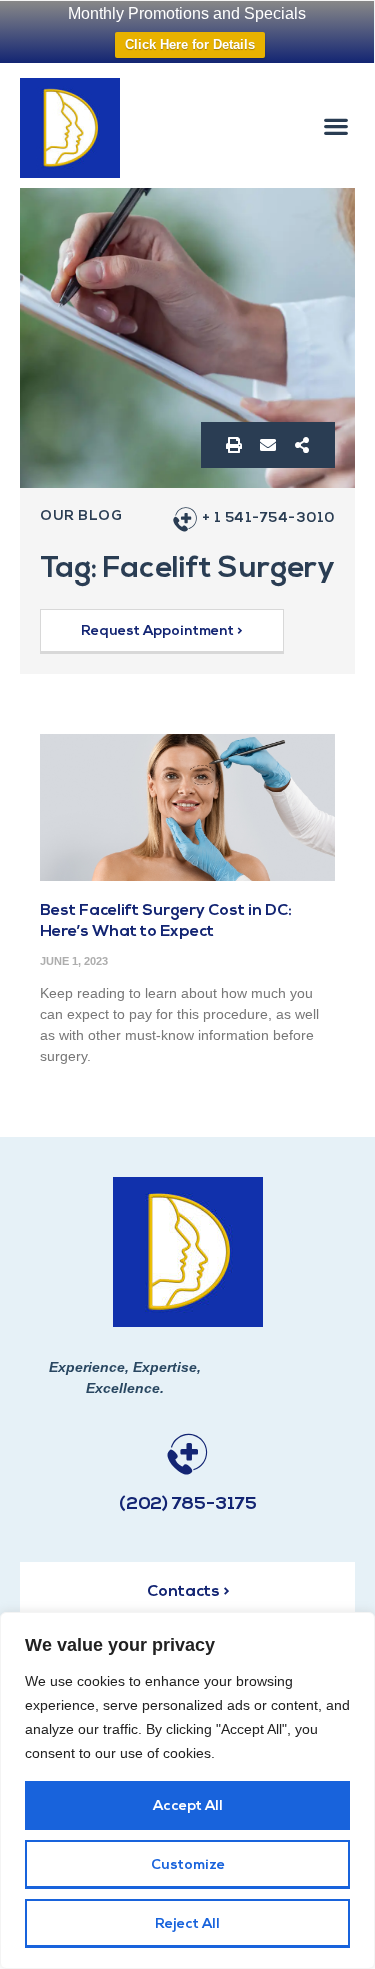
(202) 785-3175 (188, 1505)
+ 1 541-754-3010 (268, 518)
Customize (188, 1865)
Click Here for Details (190, 44)
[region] (187, 1790)
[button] (335, 125)
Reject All (187, 1924)
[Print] (234, 445)
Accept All (188, 1806)
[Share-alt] (302, 445)
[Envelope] (268, 445)
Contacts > (188, 1592)
